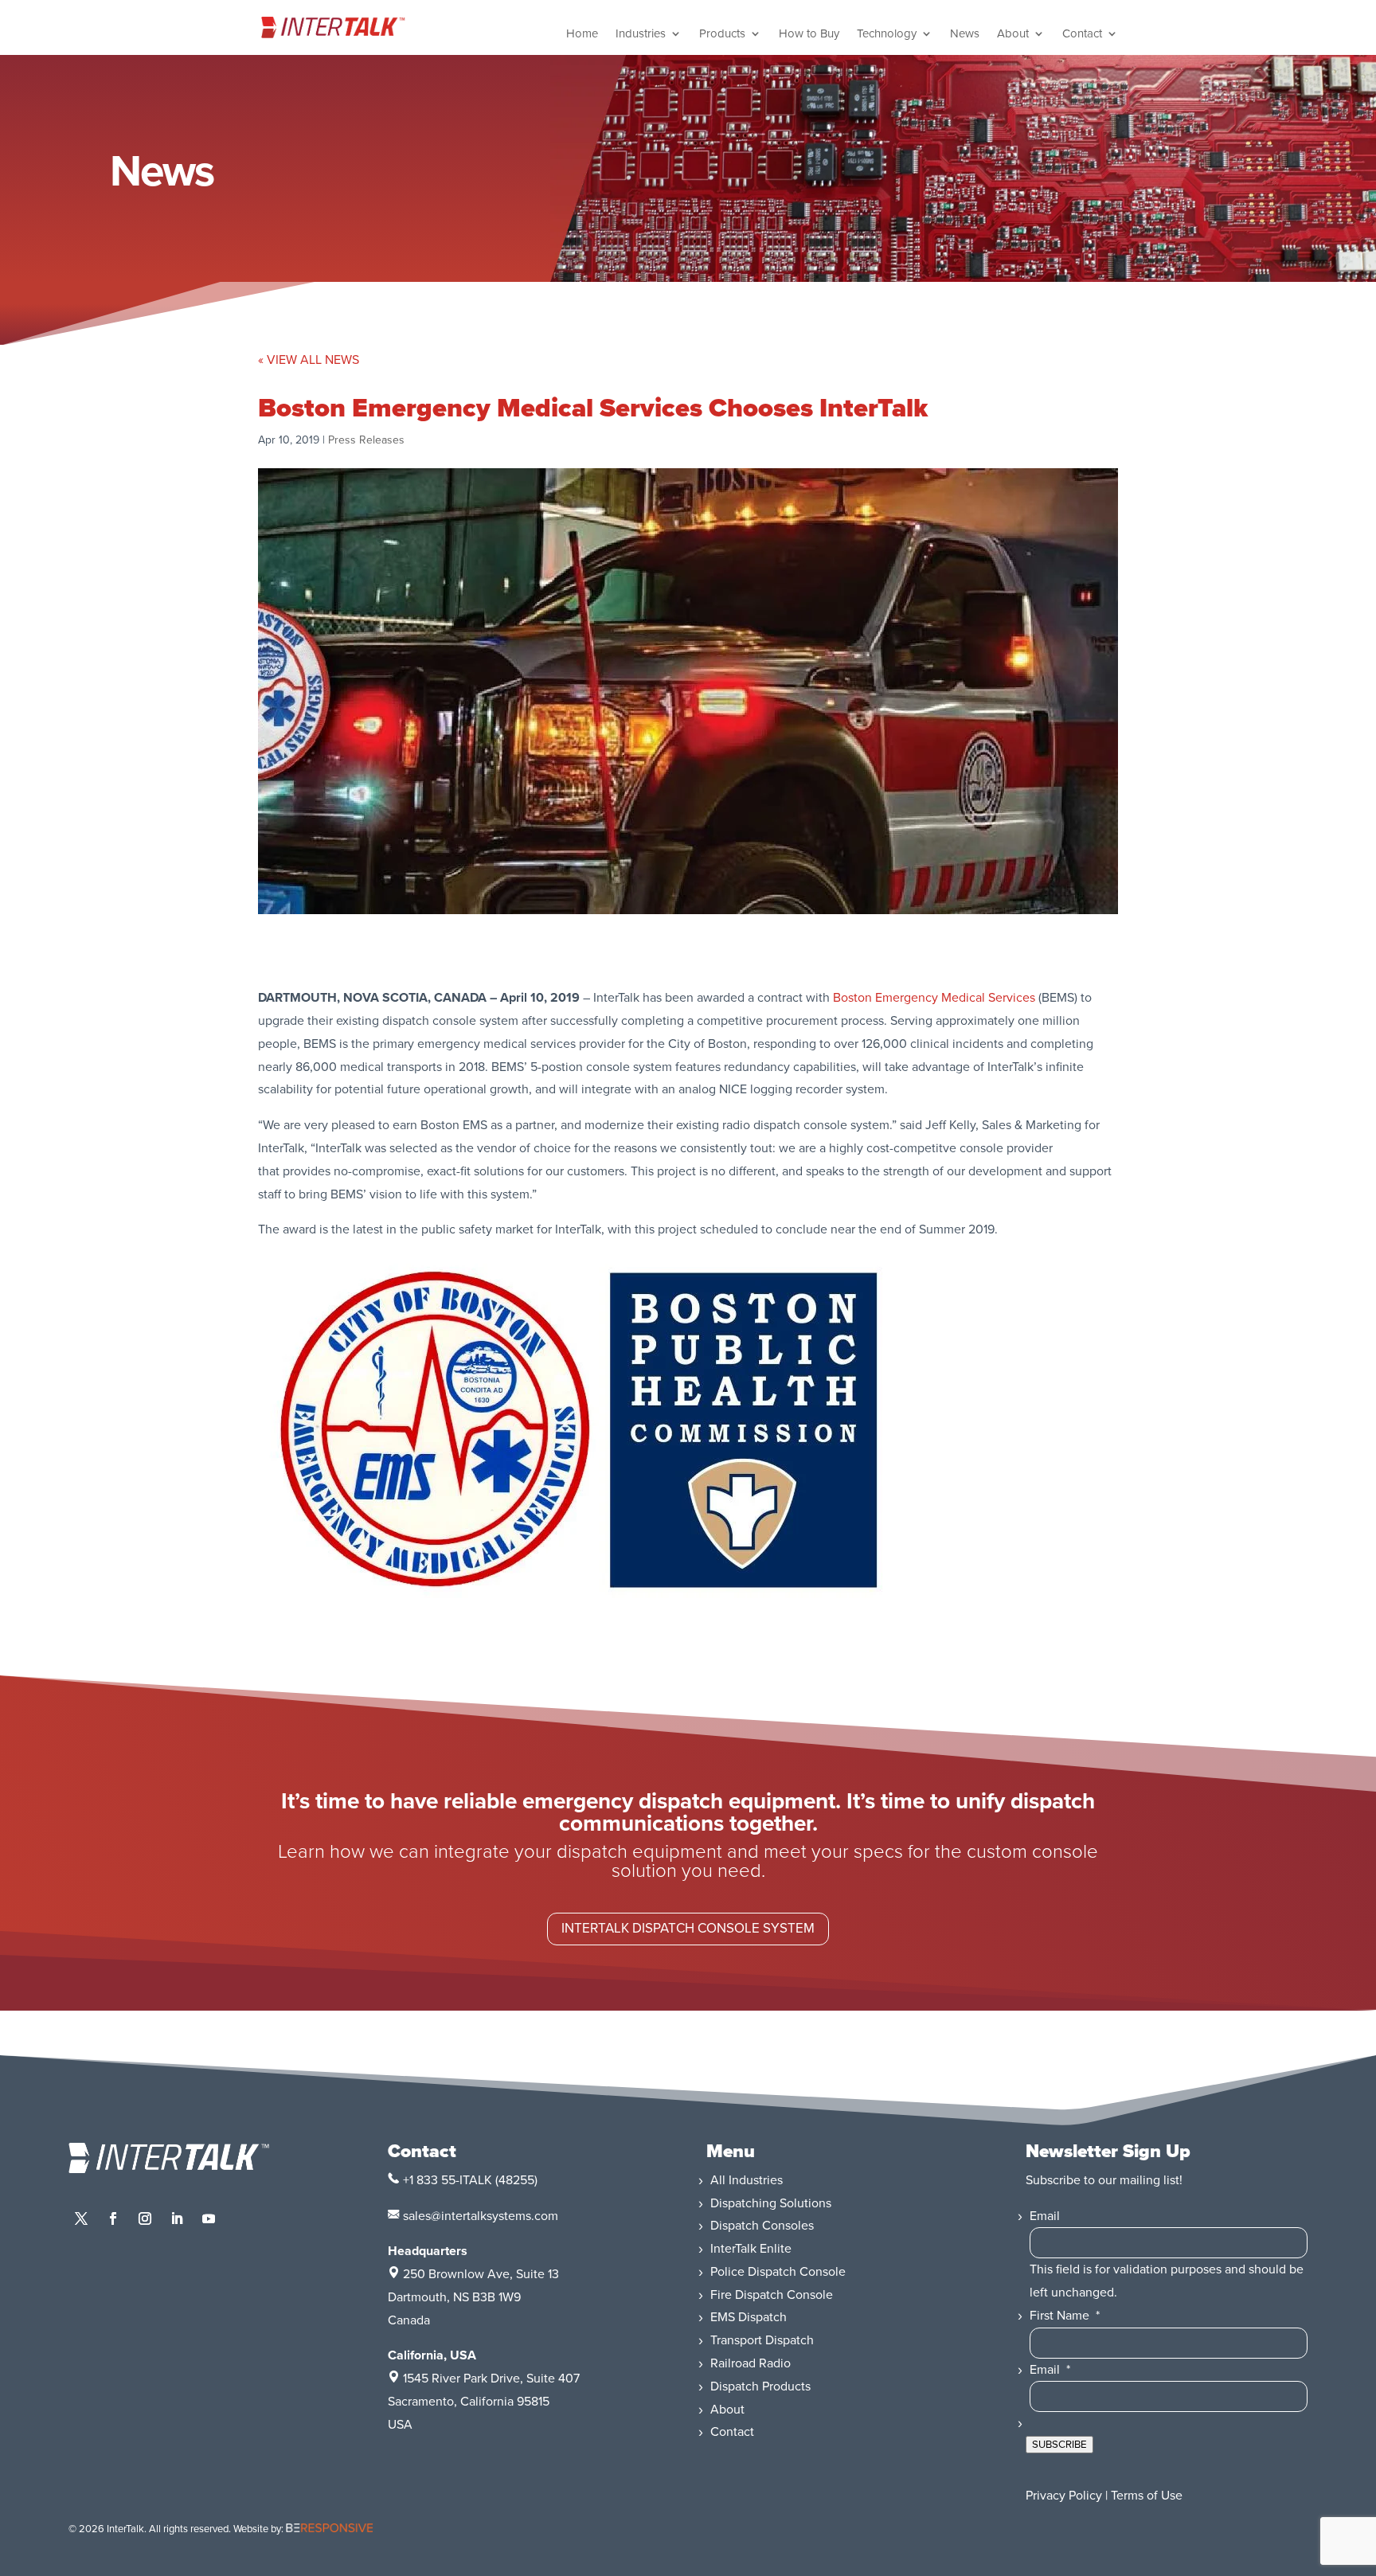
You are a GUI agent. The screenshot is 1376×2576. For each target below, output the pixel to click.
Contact (1082, 34)
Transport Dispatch (762, 2340)
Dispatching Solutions (771, 2203)
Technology (887, 34)
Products (722, 34)
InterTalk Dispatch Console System (688, 1928)
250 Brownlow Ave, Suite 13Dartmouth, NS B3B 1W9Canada (473, 2297)
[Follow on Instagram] (145, 2218)
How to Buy (809, 34)
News (965, 34)
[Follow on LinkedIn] (177, 2218)
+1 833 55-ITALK (448, 2180)
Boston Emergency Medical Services (934, 998)
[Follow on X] (81, 2218)
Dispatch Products (760, 2386)
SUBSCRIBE (1059, 2445)
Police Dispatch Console (778, 2272)
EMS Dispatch (749, 2317)
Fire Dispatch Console (772, 2295)
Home (582, 34)
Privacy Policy (1064, 2496)
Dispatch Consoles (762, 2226)
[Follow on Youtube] (209, 2218)
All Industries (747, 2180)
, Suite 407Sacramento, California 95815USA (484, 2402)
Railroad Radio (751, 2363)
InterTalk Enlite (751, 2249)
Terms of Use (1147, 2496)
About (1013, 34)
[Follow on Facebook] (113, 2218)
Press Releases (366, 440)
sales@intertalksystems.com (481, 2216)
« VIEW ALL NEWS (309, 360)
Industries (641, 34)
